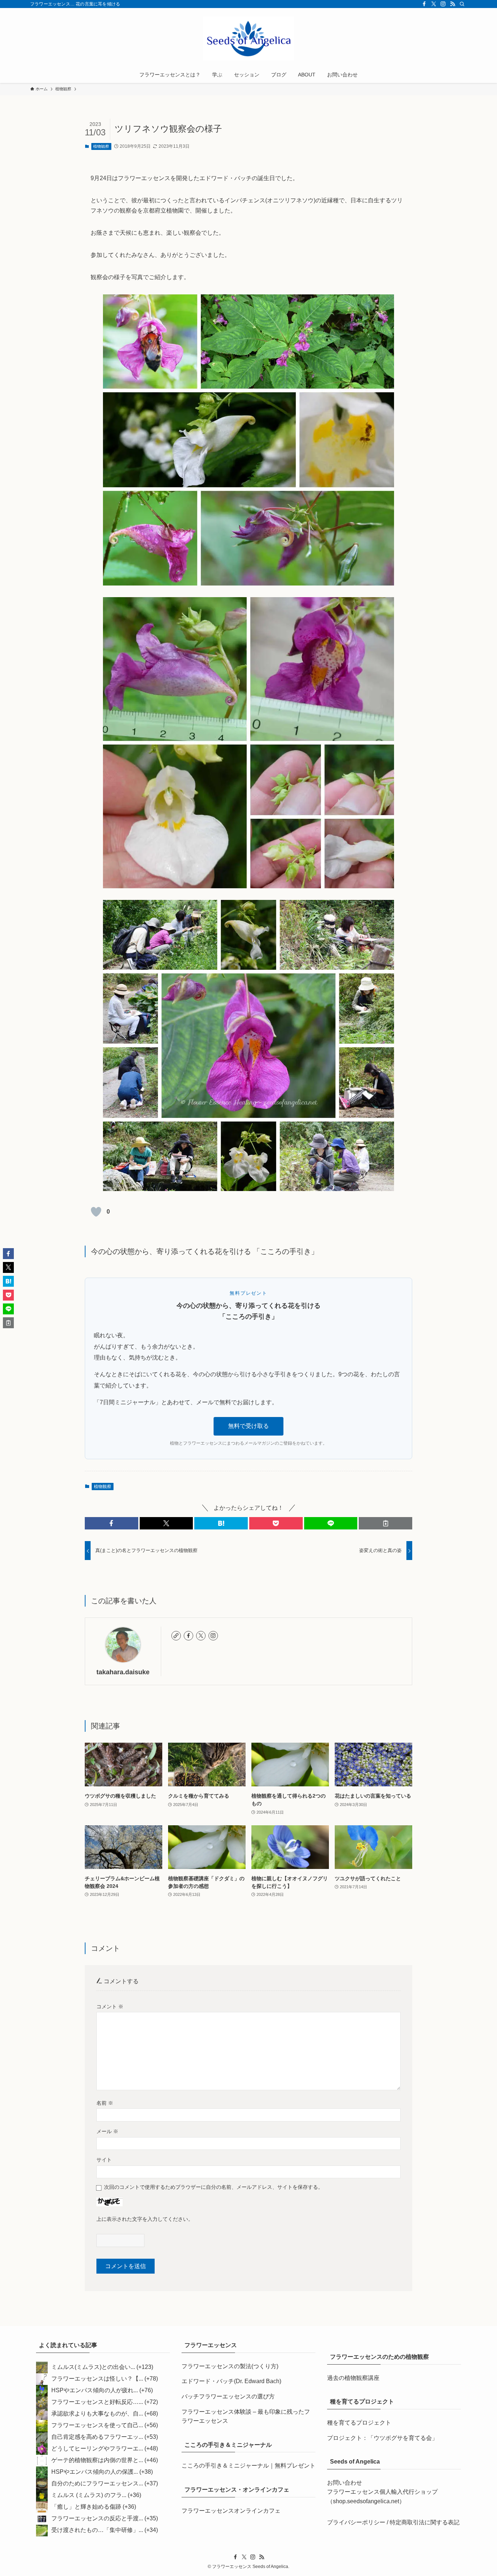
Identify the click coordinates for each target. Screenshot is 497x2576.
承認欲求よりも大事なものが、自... (97, 2414)
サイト (104, 2160)
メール (107, 2131)
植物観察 (101, 146)
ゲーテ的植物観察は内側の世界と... (97, 2460)
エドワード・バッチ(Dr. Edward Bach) (231, 2381)
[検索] (462, 4)
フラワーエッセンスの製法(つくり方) (230, 2366)
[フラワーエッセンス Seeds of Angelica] (249, 39)
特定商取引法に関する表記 (425, 2522)
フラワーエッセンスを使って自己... (97, 2425)
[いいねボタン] (96, 1212)
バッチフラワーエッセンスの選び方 (228, 2396)
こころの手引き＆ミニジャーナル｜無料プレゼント (249, 2466)
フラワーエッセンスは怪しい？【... (97, 2379)
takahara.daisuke (123, 1672)
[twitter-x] (434, 4)
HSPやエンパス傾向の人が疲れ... (95, 2390)
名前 (105, 2103)
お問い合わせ (345, 2483)
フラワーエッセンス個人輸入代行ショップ (382, 2492)
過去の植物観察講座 (353, 2378)
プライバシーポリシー (356, 2522)
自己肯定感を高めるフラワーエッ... (97, 2437)
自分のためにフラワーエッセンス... (97, 2483)
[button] (112, 1523)
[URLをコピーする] (385, 1523)
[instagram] (443, 4)
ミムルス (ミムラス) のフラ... (89, 2495)
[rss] (453, 4)
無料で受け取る (249, 1426)
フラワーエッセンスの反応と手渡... (97, 2518)
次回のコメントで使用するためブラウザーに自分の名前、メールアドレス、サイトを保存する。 (214, 2187)
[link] (176, 1636)
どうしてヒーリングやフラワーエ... (97, 2448)
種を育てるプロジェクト (359, 2423)
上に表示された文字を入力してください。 (145, 2219)
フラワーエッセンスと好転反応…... (97, 2402)
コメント (110, 2007)
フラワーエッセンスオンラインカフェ (231, 2511)
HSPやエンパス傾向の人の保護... (95, 2472)
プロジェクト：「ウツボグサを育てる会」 (382, 2438)
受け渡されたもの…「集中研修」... (97, 2530)
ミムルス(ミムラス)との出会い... (93, 2367)
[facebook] (424, 4)
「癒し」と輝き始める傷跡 (86, 2507)
